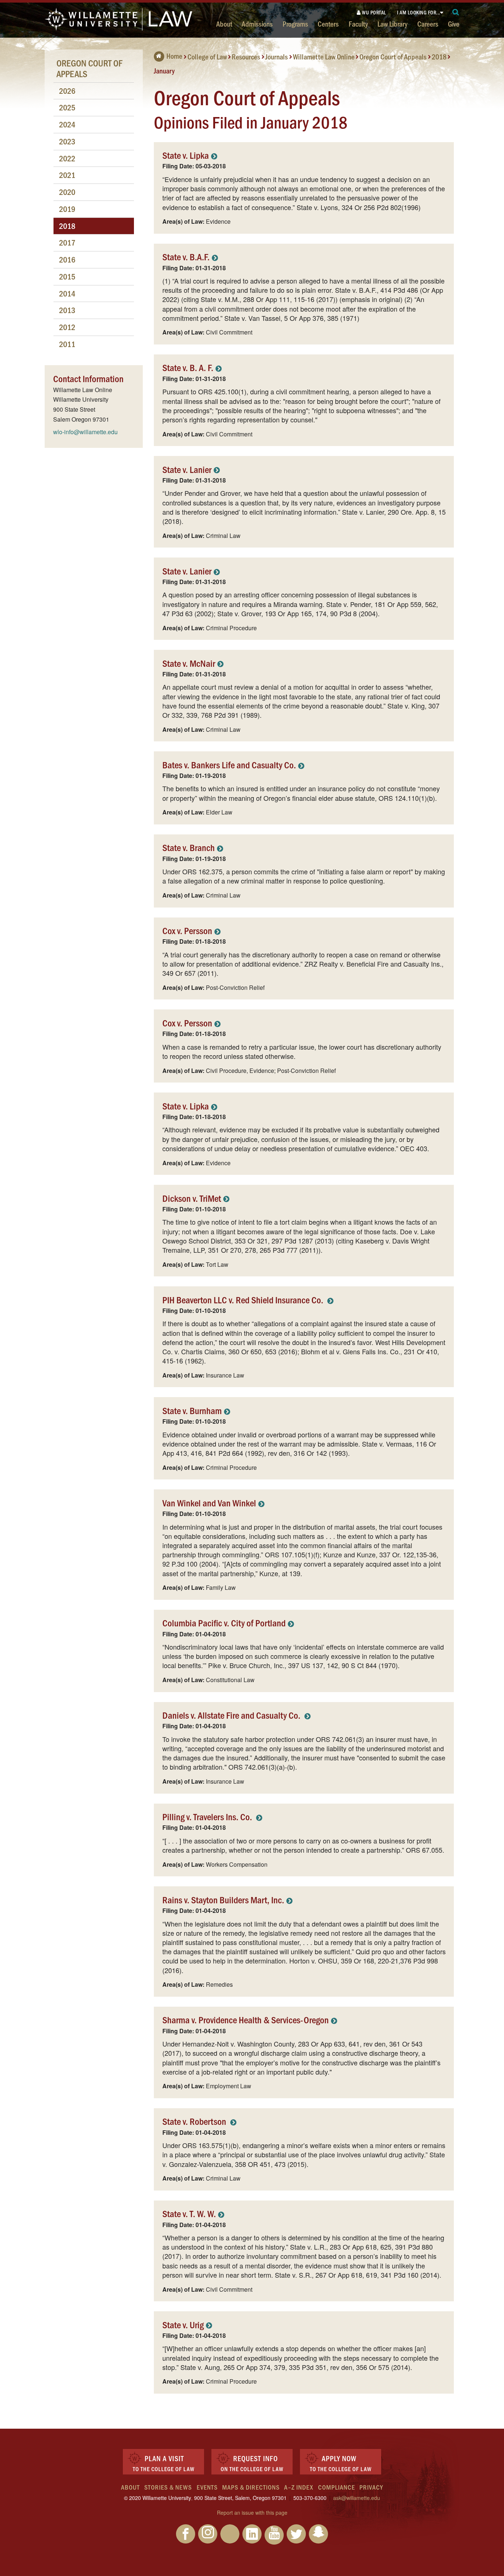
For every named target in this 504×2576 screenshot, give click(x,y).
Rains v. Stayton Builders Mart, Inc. (223, 1899)
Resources (246, 56)
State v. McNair (189, 663)
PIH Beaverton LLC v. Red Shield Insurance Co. (244, 1299)
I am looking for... (419, 12)
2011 (67, 344)
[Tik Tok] (230, 2534)
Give (454, 24)
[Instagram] (208, 2534)
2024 (67, 124)
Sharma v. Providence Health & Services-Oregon (246, 2019)
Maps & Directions (251, 2487)
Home (174, 56)
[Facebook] (186, 2534)
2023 (67, 141)
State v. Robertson (195, 2121)
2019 (67, 209)
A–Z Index (299, 2487)
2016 (67, 259)
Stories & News (168, 2487)
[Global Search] (456, 12)
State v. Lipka (186, 155)
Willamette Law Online (324, 56)
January (164, 70)
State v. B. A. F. (188, 367)
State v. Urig (183, 2324)
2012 (67, 327)
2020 (67, 192)
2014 (67, 293)
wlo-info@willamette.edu (85, 432)
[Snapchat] (318, 2534)
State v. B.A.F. (186, 256)
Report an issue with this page (252, 2512)
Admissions (257, 24)
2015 (67, 276)
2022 (67, 158)
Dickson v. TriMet (192, 1198)
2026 (67, 91)
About (224, 24)
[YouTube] (274, 2535)
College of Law (207, 56)
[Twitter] (296, 2534)
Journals (277, 56)
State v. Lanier (187, 469)
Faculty (358, 24)
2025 (67, 107)
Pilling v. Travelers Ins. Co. (208, 1816)
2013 (67, 310)
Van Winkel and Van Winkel (209, 1503)
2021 (67, 175)
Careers (428, 24)
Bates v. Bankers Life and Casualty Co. (229, 764)
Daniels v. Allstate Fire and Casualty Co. (232, 1715)
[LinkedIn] (252, 2534)
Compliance (336, 2487)
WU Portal (374, 12)
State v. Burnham (192, 1410)
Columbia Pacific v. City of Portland (224, 1623)
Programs (295, 24)
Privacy (371, 2487)
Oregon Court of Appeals (393, 56)
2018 (439, 56)
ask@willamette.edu (357, 2498)
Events (207, 2487)
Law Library (392, 24)
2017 (67, 242)
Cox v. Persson (187, 930)
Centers (328, 24)
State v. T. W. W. (189, 2213)
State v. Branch (189, 847)
